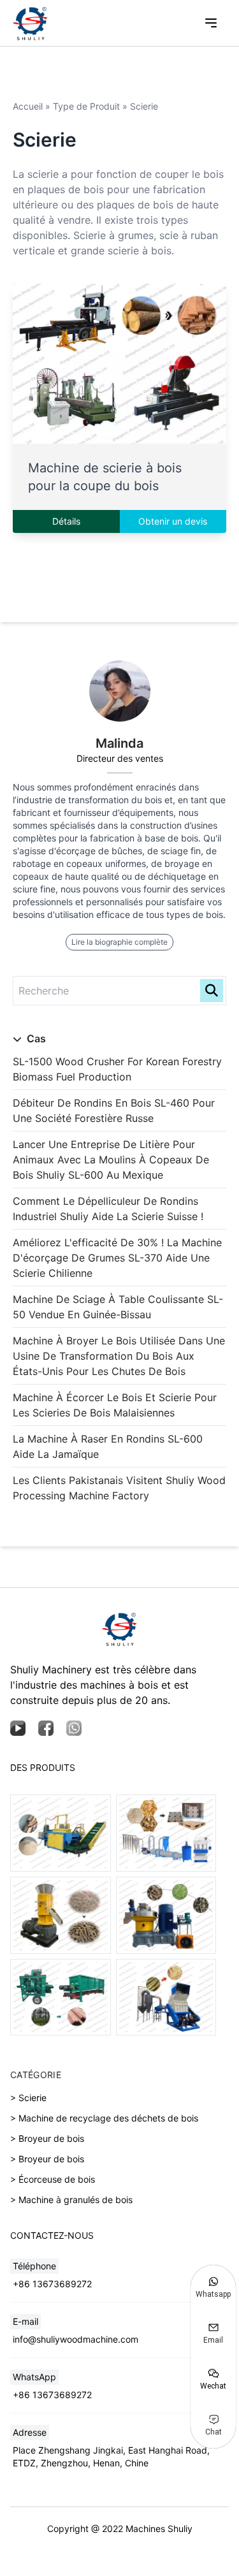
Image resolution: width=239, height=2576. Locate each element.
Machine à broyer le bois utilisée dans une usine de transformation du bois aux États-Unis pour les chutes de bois (119, 1356)
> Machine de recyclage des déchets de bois (104, 2118)
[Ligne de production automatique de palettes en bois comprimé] (166, 1833)
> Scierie (28, 2098)
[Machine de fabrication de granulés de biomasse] (61, 1915)
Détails (66, 521)
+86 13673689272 (52, 2284)
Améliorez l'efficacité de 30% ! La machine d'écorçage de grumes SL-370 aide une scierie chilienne (117, 1258)
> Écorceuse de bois (53, 2179)
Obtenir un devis (173, 521)
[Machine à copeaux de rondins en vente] (61, 1833)
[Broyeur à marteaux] (166, 1997)
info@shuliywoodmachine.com (76, 2339)
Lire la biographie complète (119, 942)
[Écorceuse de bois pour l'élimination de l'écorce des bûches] (61, 1997)
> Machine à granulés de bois (71, 2200)
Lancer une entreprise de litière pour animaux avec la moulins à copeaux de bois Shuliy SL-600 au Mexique (111, 1160)
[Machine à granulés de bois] (166, 1915)
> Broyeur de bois (47, 2138)
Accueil (28, 106)
